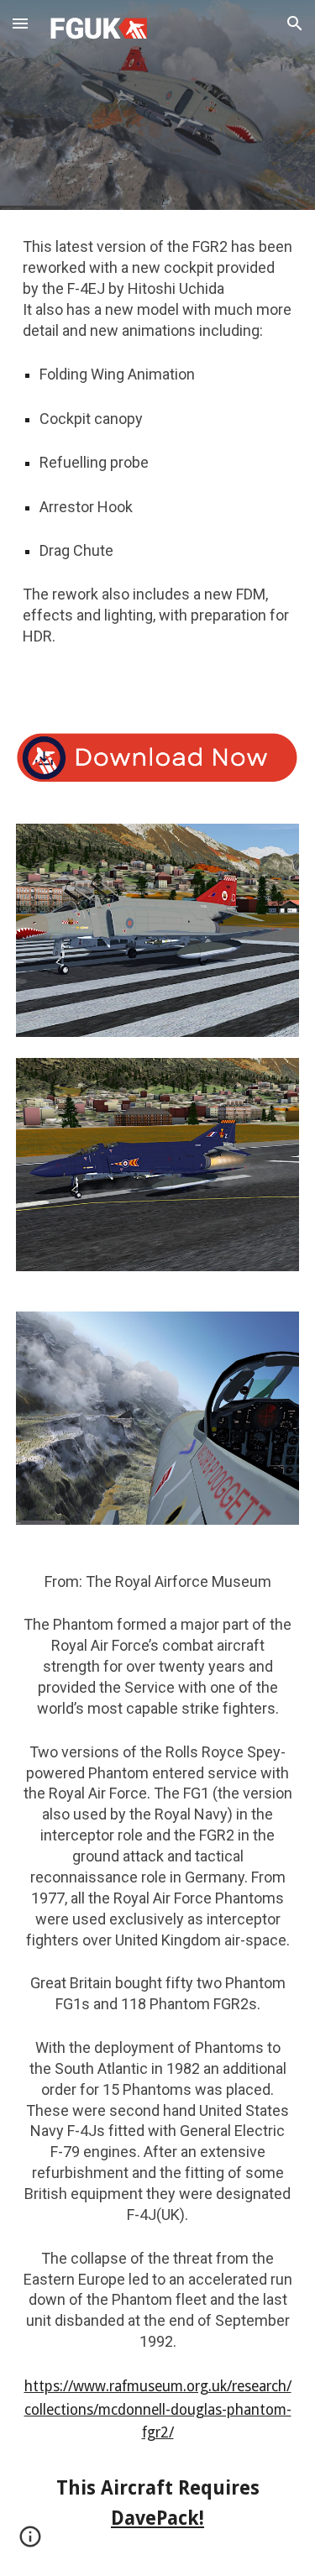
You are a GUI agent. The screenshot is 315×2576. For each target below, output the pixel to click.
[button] (20, 23)
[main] (158, 461)
